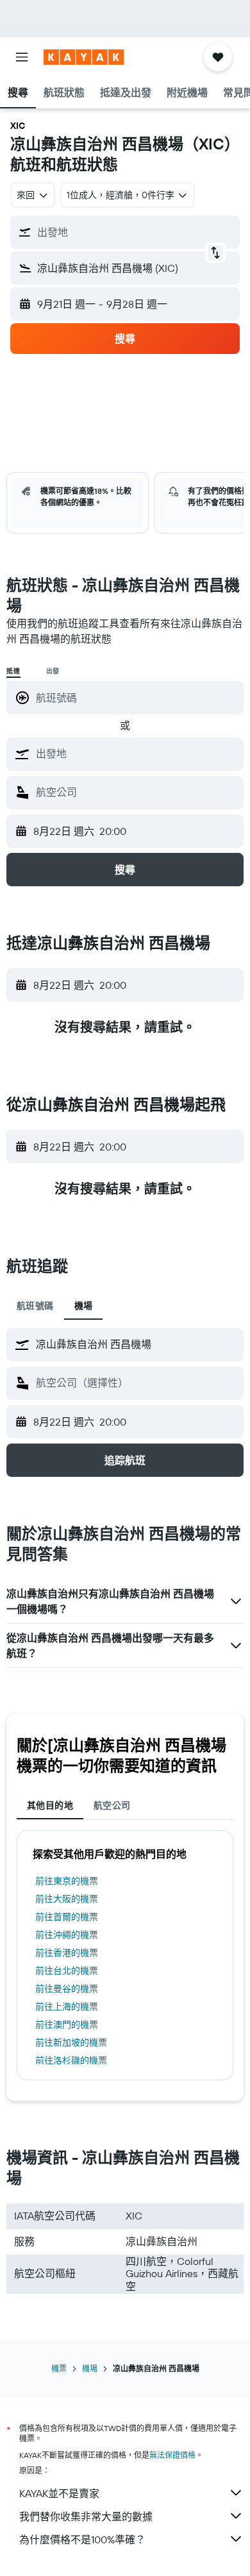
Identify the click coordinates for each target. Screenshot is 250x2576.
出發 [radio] (53, 671)
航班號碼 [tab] (35, 1306)
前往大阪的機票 (67, 1899)
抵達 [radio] (13, 671)
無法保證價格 (172, 2455)
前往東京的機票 (67, 1881)
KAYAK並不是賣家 (59, 2493)
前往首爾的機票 (67, 1917)
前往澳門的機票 (67, 2025)
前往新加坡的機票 (71, 2042)
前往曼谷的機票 (67, 1989)
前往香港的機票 (67, 1953)
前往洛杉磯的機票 (71, 2060)
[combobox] (137, 753)
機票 (59, 2369)
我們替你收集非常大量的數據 (86, 2516)
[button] (22, 57)
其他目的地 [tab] (50, 1805)
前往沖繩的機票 (67, 1935)
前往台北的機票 (67, 1971)
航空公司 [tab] (112, 1805)
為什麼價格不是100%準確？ (82, 2539)
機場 (90, 2369)
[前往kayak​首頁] (84, 57)
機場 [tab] (84, 1306)
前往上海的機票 (67, 2007)
